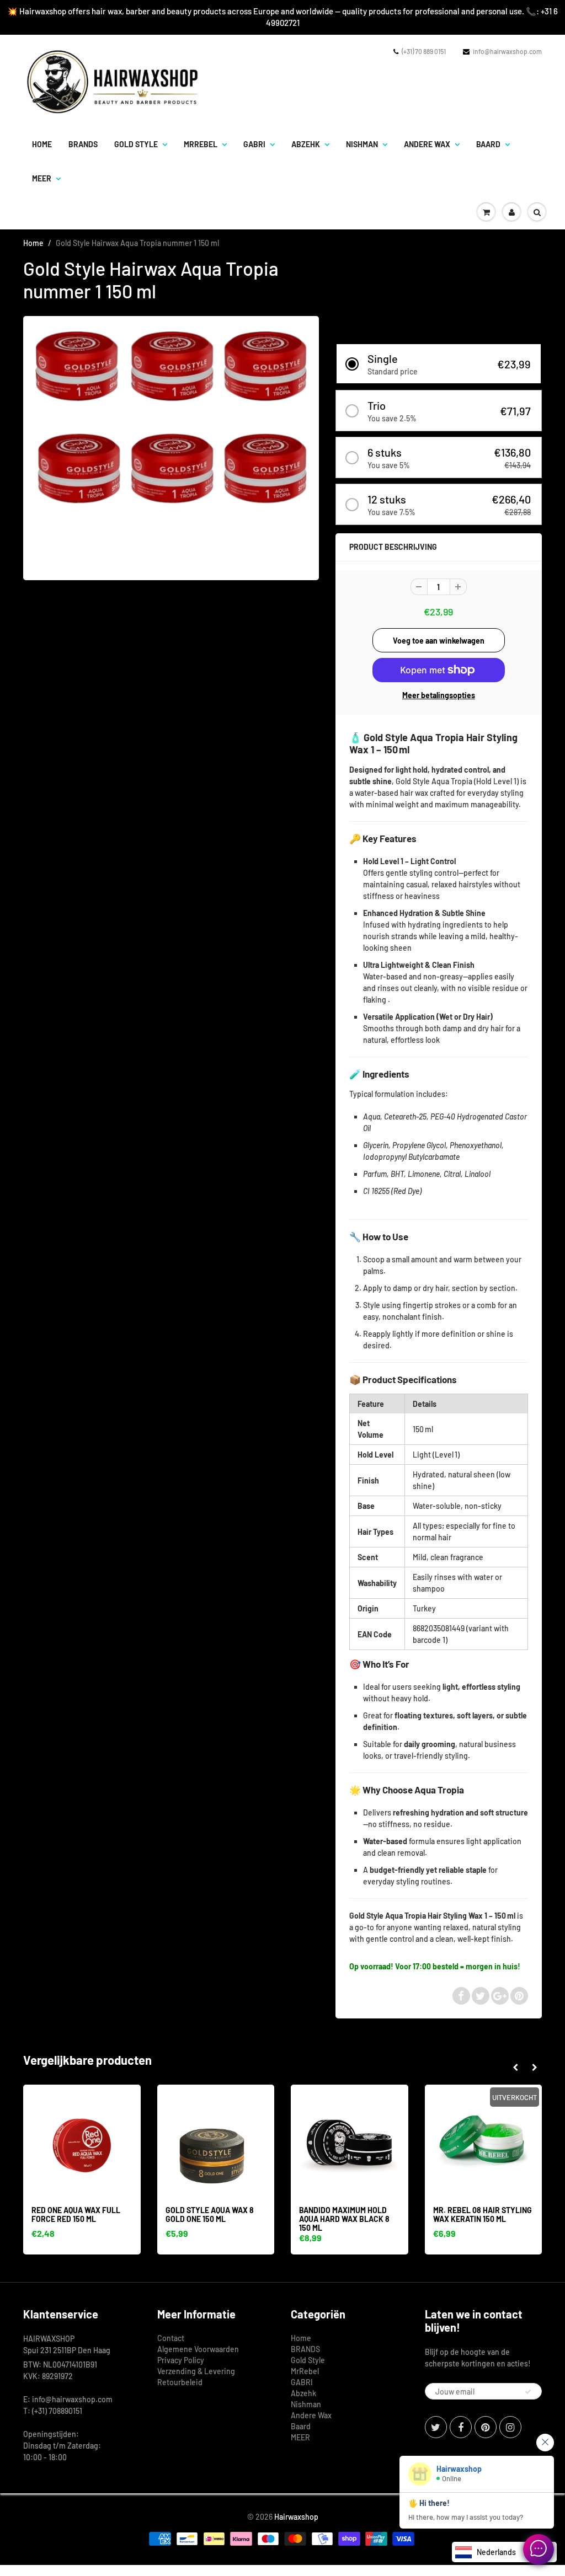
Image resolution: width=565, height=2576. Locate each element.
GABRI (254, 144)
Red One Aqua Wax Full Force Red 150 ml (76, 2214)
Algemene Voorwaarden (198, 2349)
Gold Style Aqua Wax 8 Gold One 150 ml (210, 2214)
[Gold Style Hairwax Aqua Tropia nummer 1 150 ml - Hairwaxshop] (171, 447)
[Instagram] (510, 2427)
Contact (171, 2338)
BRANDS (83, 144)
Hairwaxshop (296, 2517)
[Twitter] (436, 2427)
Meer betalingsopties (439, 695)
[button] (439, 364)
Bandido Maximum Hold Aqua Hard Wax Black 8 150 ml (344, 2219)
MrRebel (201, 144)
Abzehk (306, 144)
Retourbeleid (180, 2382)
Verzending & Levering (196, 2371)
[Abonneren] (528, 2392)
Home (42, 144)
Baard (488, 144)
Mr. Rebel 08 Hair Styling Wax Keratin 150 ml (483, 2214)
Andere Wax (427, 144)
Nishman (362, 144)
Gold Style (136, 144)
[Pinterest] (486, 2427)
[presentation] (515, 2068)
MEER (42, 178)
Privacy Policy (181, 2360)
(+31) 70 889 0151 (424, 51)
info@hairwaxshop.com (507, 51)
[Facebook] (461, 2427)
